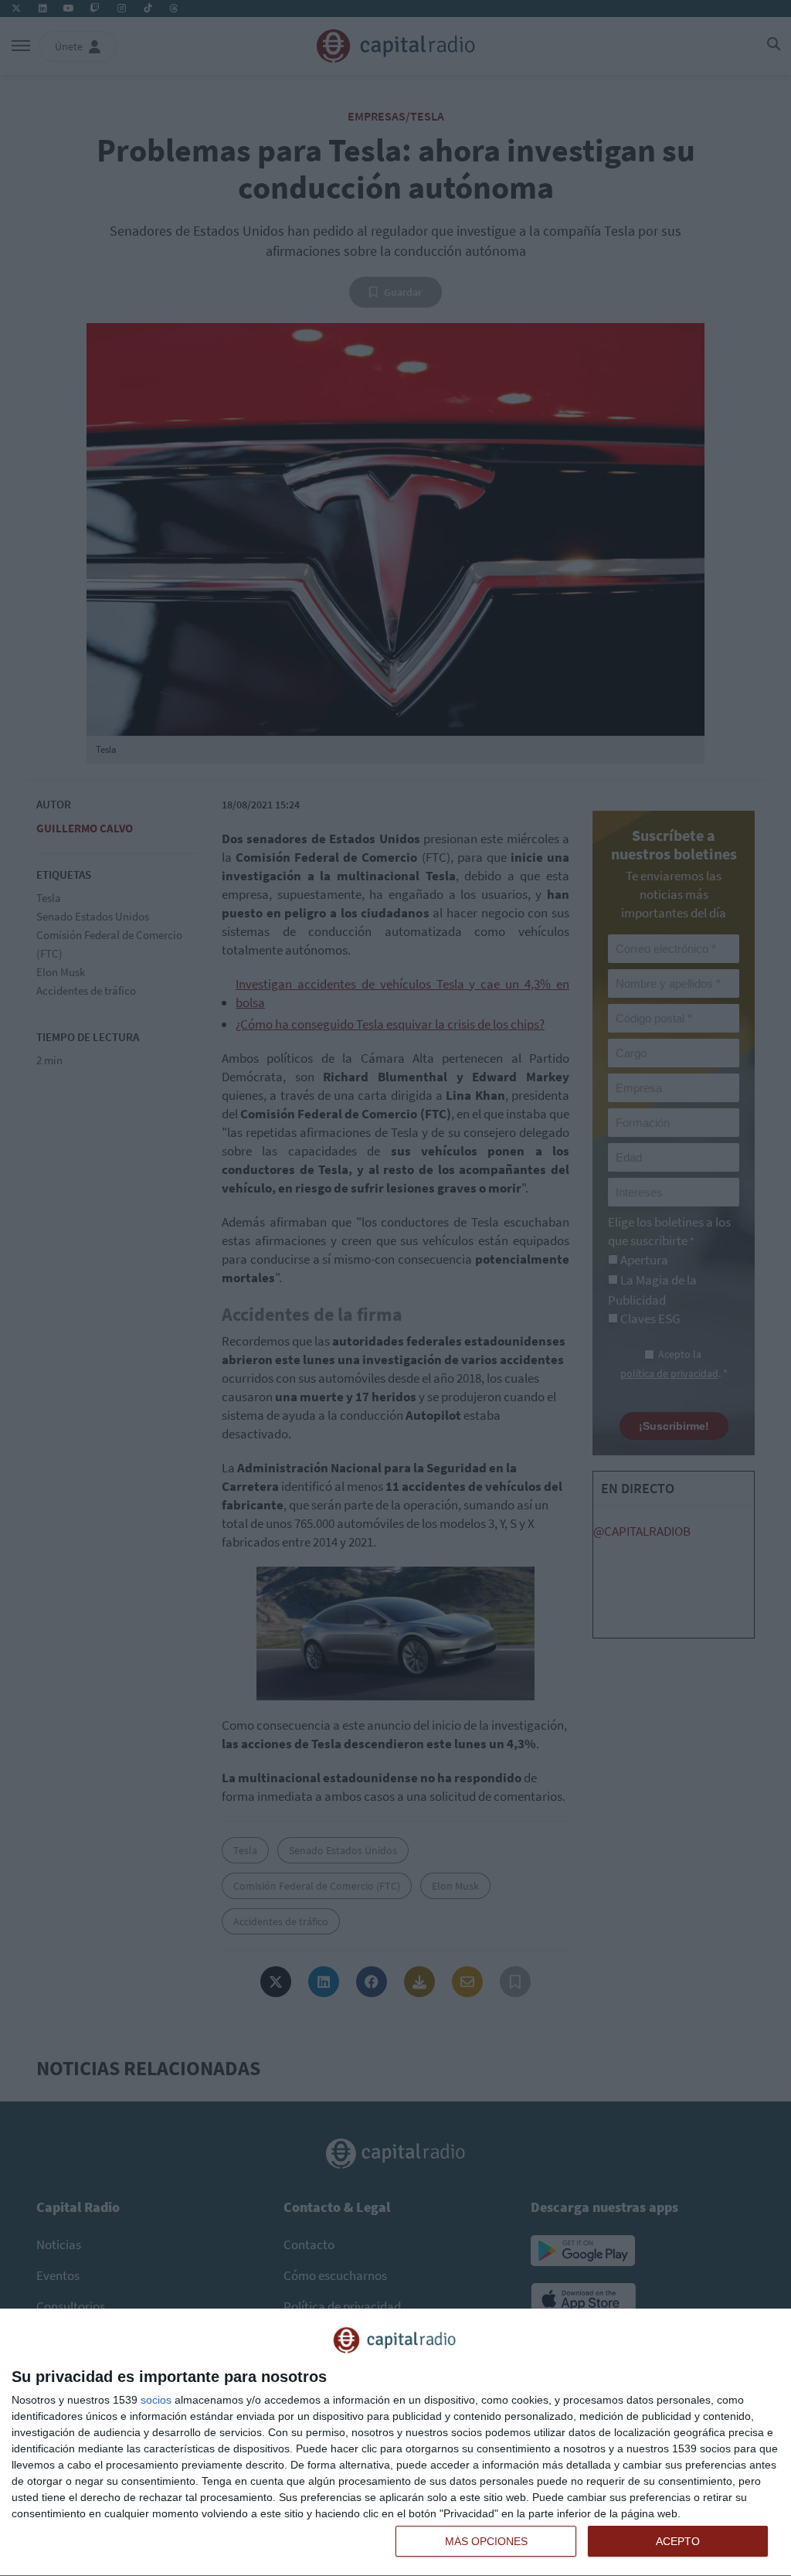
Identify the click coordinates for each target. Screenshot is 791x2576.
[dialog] (395, 2443)
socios (156, 2400)
